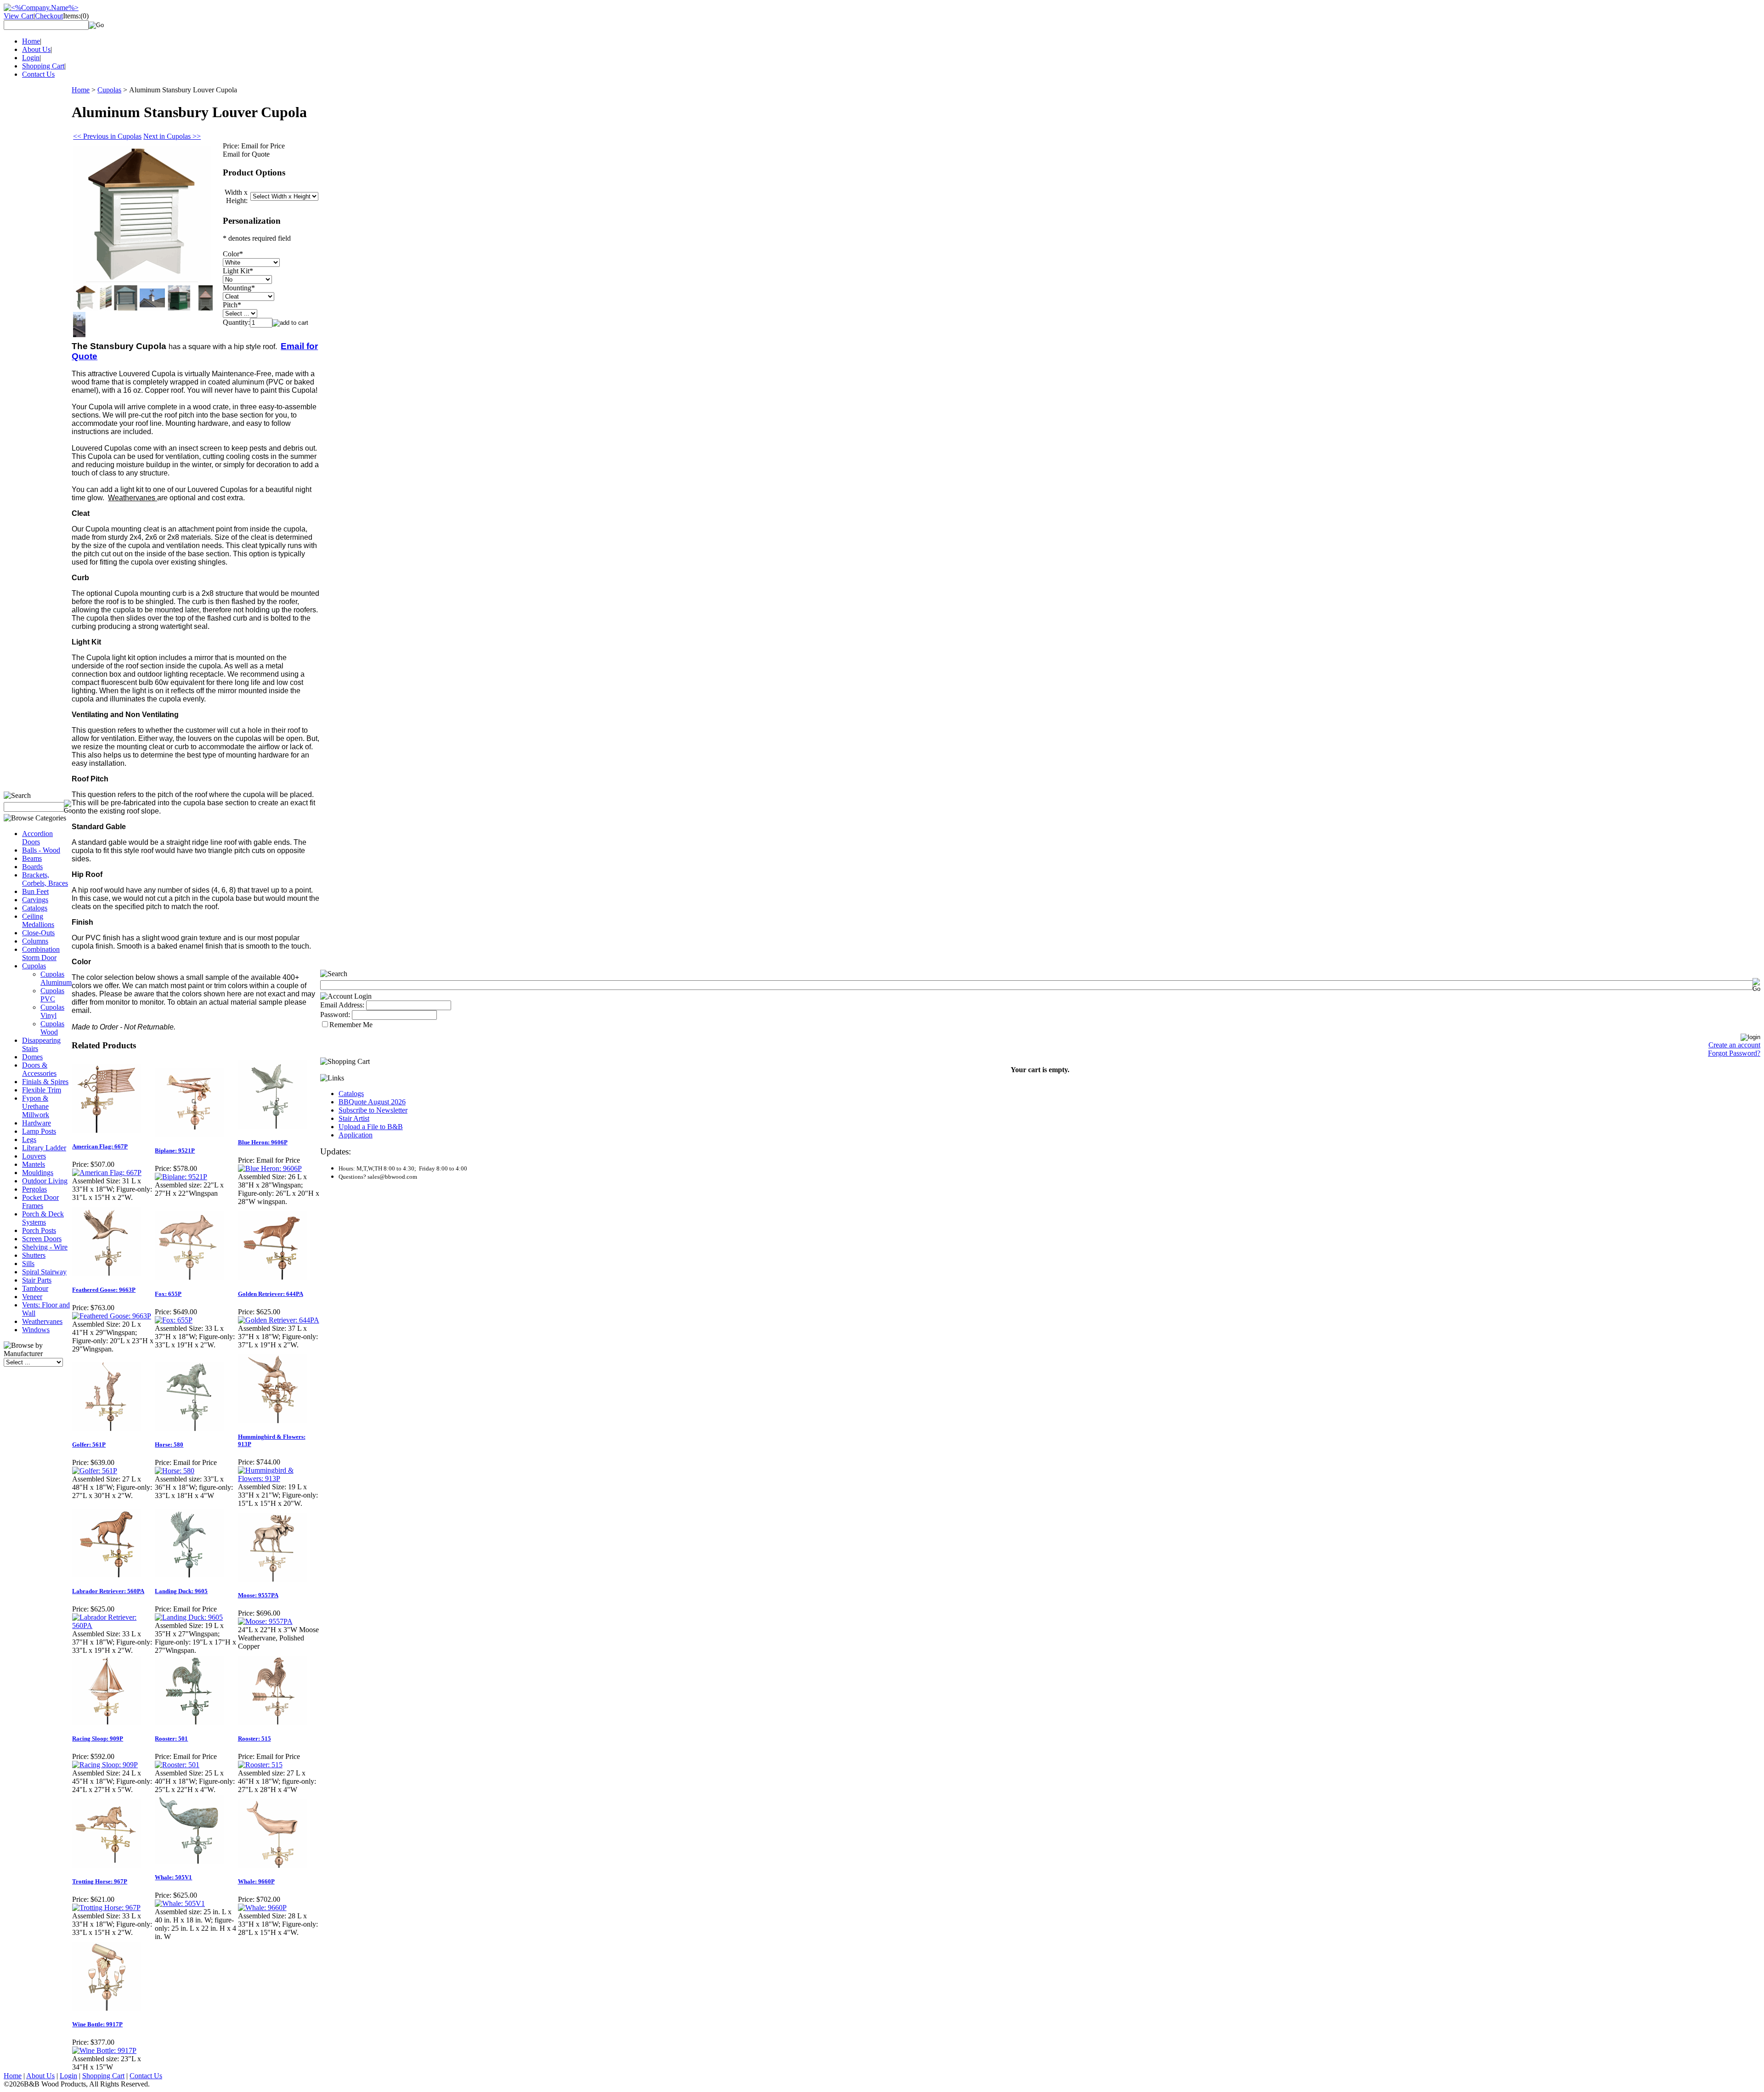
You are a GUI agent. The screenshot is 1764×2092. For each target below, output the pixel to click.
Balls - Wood (41, 850)
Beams (32, 858)
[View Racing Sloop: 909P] (105, 1765)
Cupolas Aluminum (56, 978)
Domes (32, 1057)
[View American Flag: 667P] (107, 1173)
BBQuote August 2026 (372, 1102)
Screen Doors (42, 1239)
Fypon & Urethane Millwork (36, 1106)
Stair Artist (354, 1118)
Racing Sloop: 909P (98, 1739)
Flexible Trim (42, 1090)
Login (31, 58)
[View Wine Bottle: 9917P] (104, 2050)
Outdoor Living (45, 1181)
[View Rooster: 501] (177, 1765)
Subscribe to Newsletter (373, 1110)
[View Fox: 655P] (174, 1320)
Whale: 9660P (256, 1881)
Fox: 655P (168, 1294)
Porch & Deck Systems (43, 1218)
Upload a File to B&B (371, 1127)
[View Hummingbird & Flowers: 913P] (279, 1479)
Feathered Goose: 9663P (104, 1290)
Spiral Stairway (44, 1272)
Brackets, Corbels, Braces (45, 879)
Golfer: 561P (89, 1445)
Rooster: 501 (171, 1739)
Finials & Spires (45, 1082)
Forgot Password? (1734, 1053)
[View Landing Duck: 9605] (189, 1617)
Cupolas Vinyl (52, 1011)
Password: (335, 1015)
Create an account (1734, 1045)
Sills (28, 1264)
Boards (32, 867)
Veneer (32, 1297)
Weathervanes (42, 1321)
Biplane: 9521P (175, 1151)
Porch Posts (39, 1230)
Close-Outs (38, 933)
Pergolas (34, 1189)
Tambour (35, 1288)
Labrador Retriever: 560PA (108, 1591)
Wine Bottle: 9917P (97, 2024)
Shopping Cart (43, 66)
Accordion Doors (37, 838)
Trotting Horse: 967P (100, 1881)
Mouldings (38, 1173)
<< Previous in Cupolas (107, 136)
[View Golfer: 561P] (95, 1471)
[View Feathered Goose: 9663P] (112, 1316)
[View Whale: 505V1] (180, 1903)
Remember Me (351, 1025)
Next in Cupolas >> (172, 136)
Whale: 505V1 (173, 1877)
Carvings (35, 900)
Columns (35, 941)
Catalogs (35, 908)
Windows (36, 1330)
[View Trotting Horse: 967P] (106, 1908)
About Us (36, 49)
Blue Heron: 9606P (263, 1142)
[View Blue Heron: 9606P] (270, 1168)
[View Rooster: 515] (260, 1765)
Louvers (34, 1156)
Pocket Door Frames (40, 1201)
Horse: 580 (169, 1445)
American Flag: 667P (100, 1146)
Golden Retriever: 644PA (271, 1294)
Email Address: (342, 1005)
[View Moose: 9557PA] (265, 1621)
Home (31, 41)
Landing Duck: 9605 (181, 1591)
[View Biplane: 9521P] (181, 1177)
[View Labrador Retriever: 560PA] (113, 1626)
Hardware (37, 1123)
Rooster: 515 (254, 1739)
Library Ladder (44, 1148)
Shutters (34, 1255)
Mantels (34, 1164)
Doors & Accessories (39, 1069)
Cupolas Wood (52, 1028)
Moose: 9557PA (258, 1595)
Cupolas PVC (52, 995)
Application (356, 1135)
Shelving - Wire (45, 1247)
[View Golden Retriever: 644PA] (279, 1320)
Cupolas (34, 966)
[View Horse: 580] (175, 1471)
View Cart (19, 16)
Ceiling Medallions (38, 920)
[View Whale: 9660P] (262, 1908)
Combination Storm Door (41, 953)
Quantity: (236, 322)
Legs (29, 1139)
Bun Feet (35, 891)
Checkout (49, 16)
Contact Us (38, 74)
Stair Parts (37, 1280)
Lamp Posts (39, 1131)
